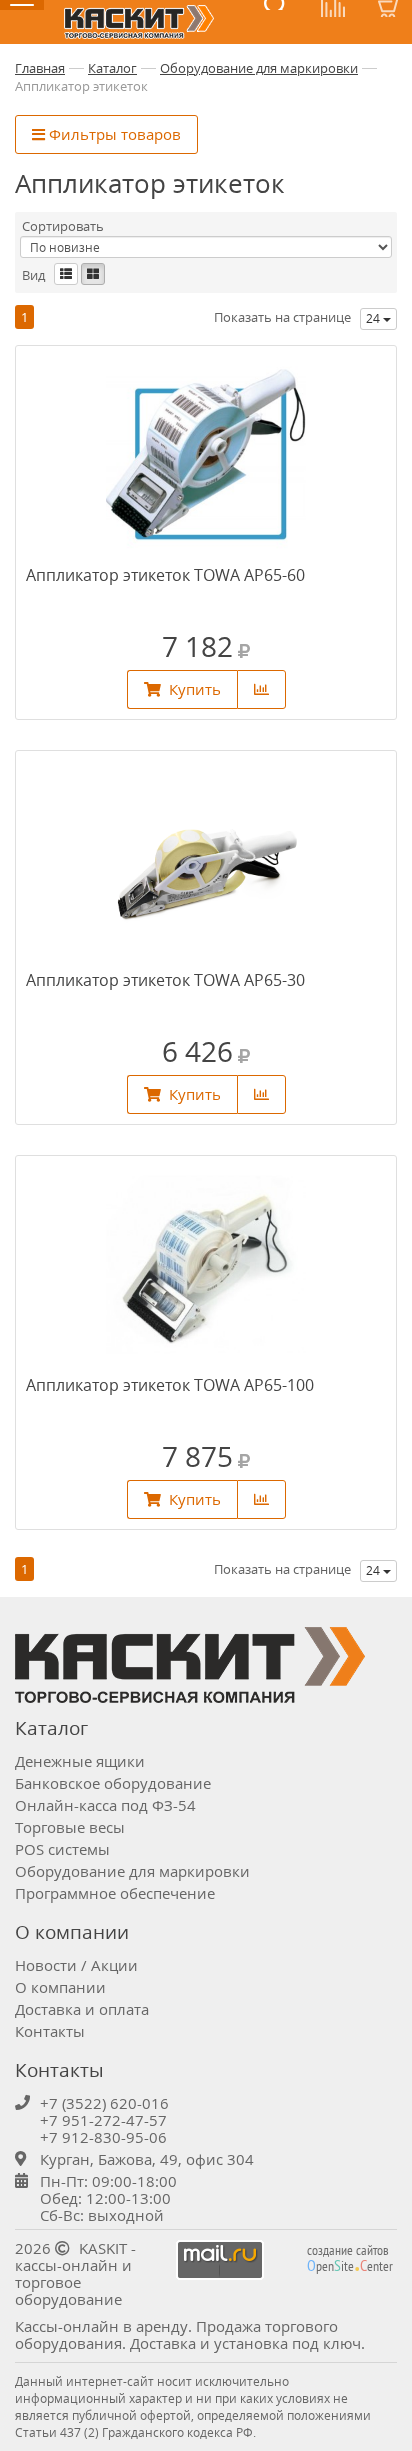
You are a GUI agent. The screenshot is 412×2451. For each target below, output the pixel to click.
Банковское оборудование (113, 1783)
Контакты (50, 2031)
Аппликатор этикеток (81, 86)
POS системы (62, 1849)
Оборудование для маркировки (259, 68)
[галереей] (93, 274)
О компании (60, 1987)
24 (374, 318)
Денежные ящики (80, 1761)
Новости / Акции (76, 1965)
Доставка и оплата (82, 2009)
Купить (195, 689)
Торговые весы (70, 1827)
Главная (40, 68)
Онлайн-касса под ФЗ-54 (105, 1805)
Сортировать (63, 226)
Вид (33, 275)
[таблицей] (66, 274)
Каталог (112, 68)
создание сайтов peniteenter (350, 2258)
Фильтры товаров (113, 134)
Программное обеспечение (115, 1893)
